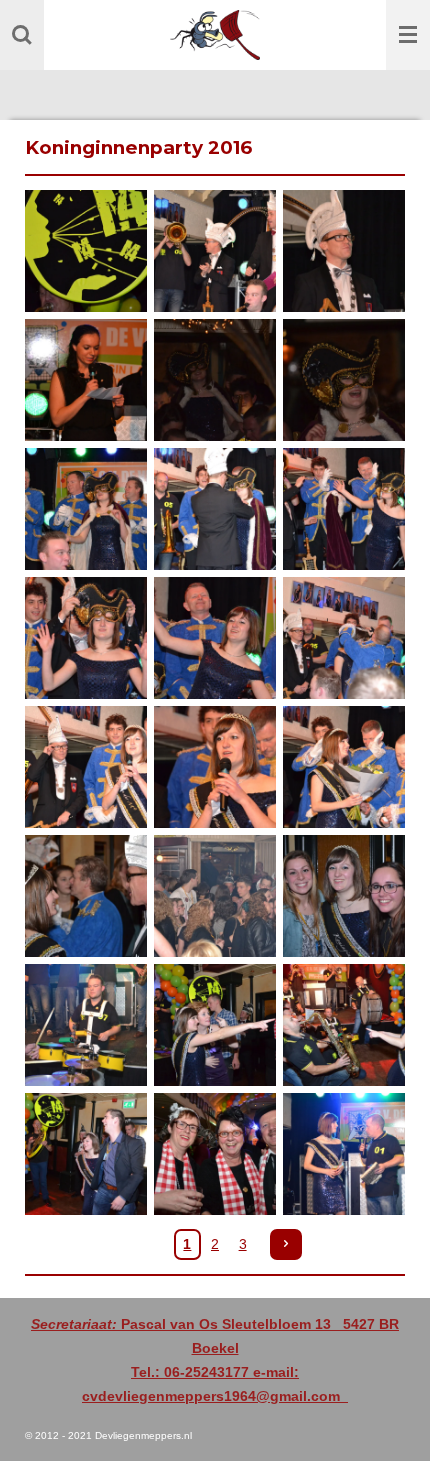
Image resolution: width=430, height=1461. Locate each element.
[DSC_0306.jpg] (86, 1024)
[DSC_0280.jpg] (343, 508)
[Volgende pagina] (286, 1245)
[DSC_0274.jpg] (86, 508)
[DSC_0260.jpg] (343, 251)
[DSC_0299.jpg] (214, 895)
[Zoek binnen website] (22, 35)
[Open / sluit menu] (408, 35)
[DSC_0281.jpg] (86, 637)
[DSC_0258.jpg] (214, 251)
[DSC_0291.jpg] (214, 766)
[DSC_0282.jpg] (214, 637)
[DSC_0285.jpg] (343, 637)
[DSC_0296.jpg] (86, 895)
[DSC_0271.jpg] (343, 380)
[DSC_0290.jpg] (86, 766)
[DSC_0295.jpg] (343, 766)
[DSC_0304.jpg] (343, 895)
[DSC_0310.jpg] (86, 1153)
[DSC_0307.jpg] (214, 1024)
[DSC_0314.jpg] (343, 1153)
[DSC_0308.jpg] (343, 1024)
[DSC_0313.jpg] (214, 1153)
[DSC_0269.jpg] (214, 380)
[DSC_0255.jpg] (86, 251)
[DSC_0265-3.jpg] (86, 380)
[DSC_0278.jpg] (214, 508)
